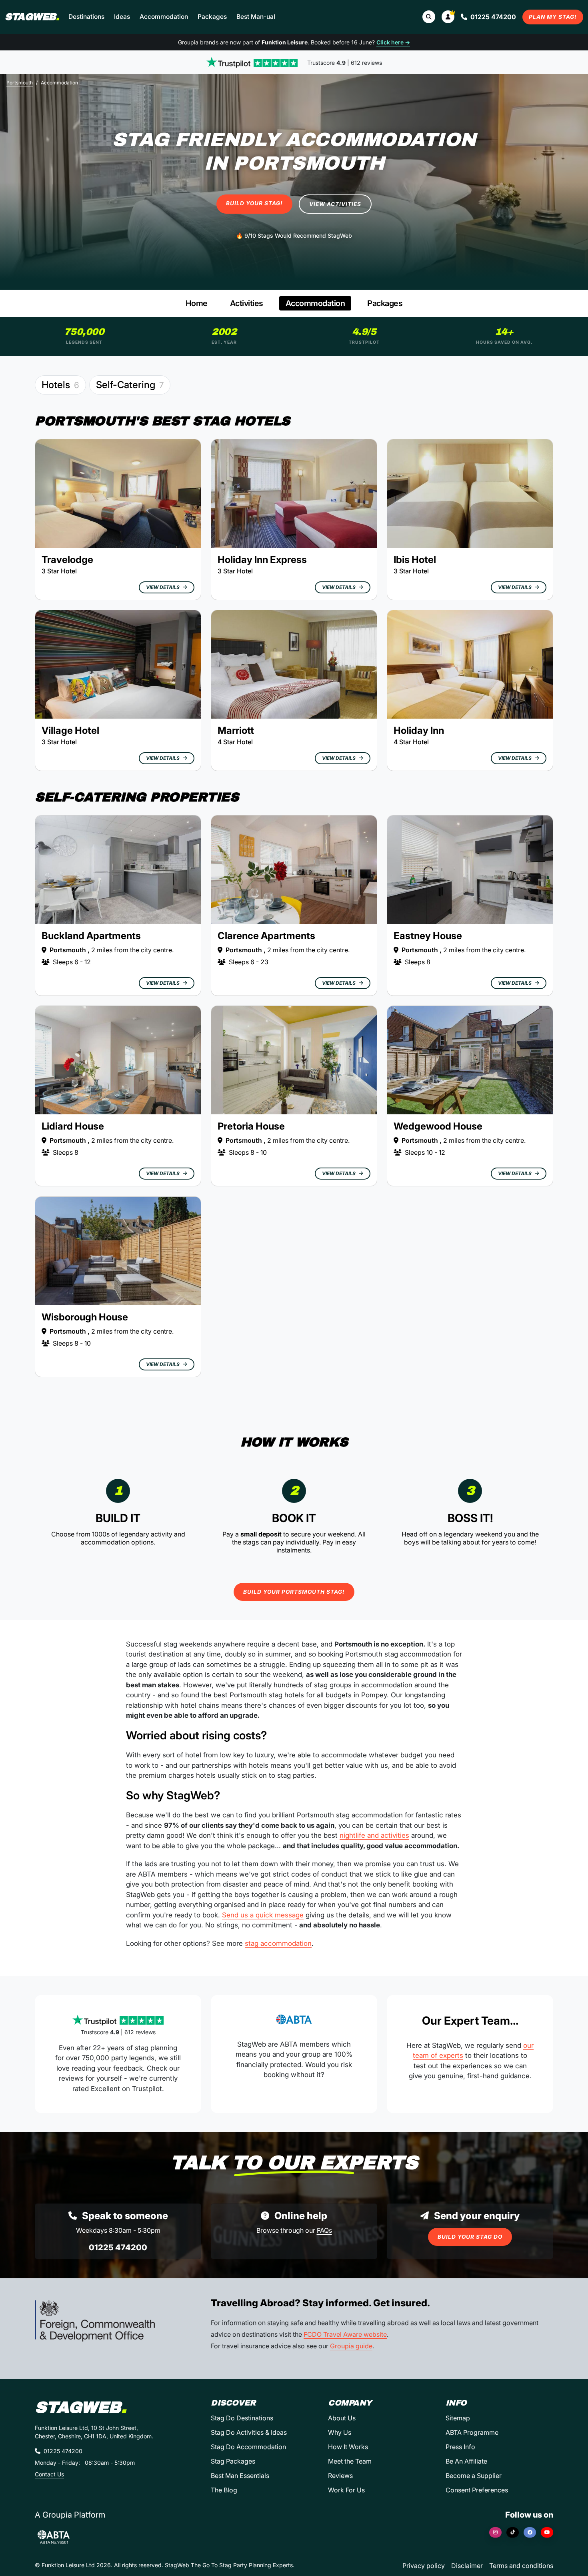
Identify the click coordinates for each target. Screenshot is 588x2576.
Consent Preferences (477, 2490)
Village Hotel (70, 730)
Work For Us (346, 2490)
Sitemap (458, 2418)
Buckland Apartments (91, 936)
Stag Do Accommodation (248, 2447)
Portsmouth (20, 83)
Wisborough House (85, 1317)
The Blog (224, 2490)
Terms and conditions (521, 2566)
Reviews (340, 2476)
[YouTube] (547, 2532)
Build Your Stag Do (470, 2237)
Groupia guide (351, 2346)
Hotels (60, 385)
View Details (163, 587)
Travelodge (67, 560)
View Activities (335, 204)
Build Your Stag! (254, 203)
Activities (247, 303)
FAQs (324, 2230)
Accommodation (164, 17)
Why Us (340, 2432)
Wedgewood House (438, 1126)
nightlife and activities (374, 1835)
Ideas (122, 17)
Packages (212, 17)
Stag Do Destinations (242, 2418)
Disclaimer (467, 2566)
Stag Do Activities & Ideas (249, 2432)
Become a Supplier (474, 2476)
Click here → (393, 42)
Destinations (86, 17)
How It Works (348, 2447)
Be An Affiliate (466, 2461)
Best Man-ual (256, 17)
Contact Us (49, 2474)
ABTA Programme (472, 2432)
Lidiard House (73, 1126)
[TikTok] (513, 2532)
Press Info (460, 2447)
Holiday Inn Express (262, 560)
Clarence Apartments (266, 936)
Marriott (236, 730)
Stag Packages (233, 2461)
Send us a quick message (263, 1915)
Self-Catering (130, 385)
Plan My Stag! (553, 17)
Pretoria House (251, 1126)
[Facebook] (530, 2532)
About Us (342, 2418)
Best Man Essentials (240, 2476)
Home (197, 303)
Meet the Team (350, 2461)
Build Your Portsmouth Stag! (294, 1592)
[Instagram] (495, 2532)
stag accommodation (278, 1943)
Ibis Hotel (415, 560)
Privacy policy (424, 2566)
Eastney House (428, 936)
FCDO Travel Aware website (345, 2334)
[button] (448, 17)
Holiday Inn (419, 730)
